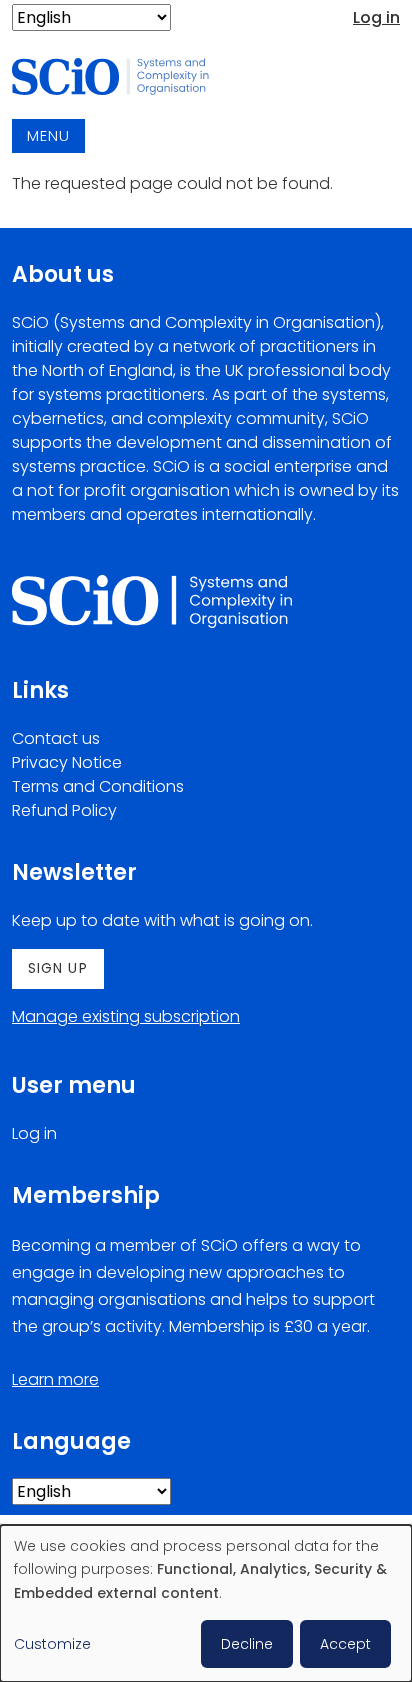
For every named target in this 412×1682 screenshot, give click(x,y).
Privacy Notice (67, 762)
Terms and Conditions (98, 786)
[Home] (122, 77)
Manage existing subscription (126, 1016)
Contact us (56, 738)
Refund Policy (64, 810)
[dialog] (206, 1603)
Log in (376, 17)
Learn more (55, 1379)
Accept (345, 1644)
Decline (247, 1644)
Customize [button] (52, 1644)
